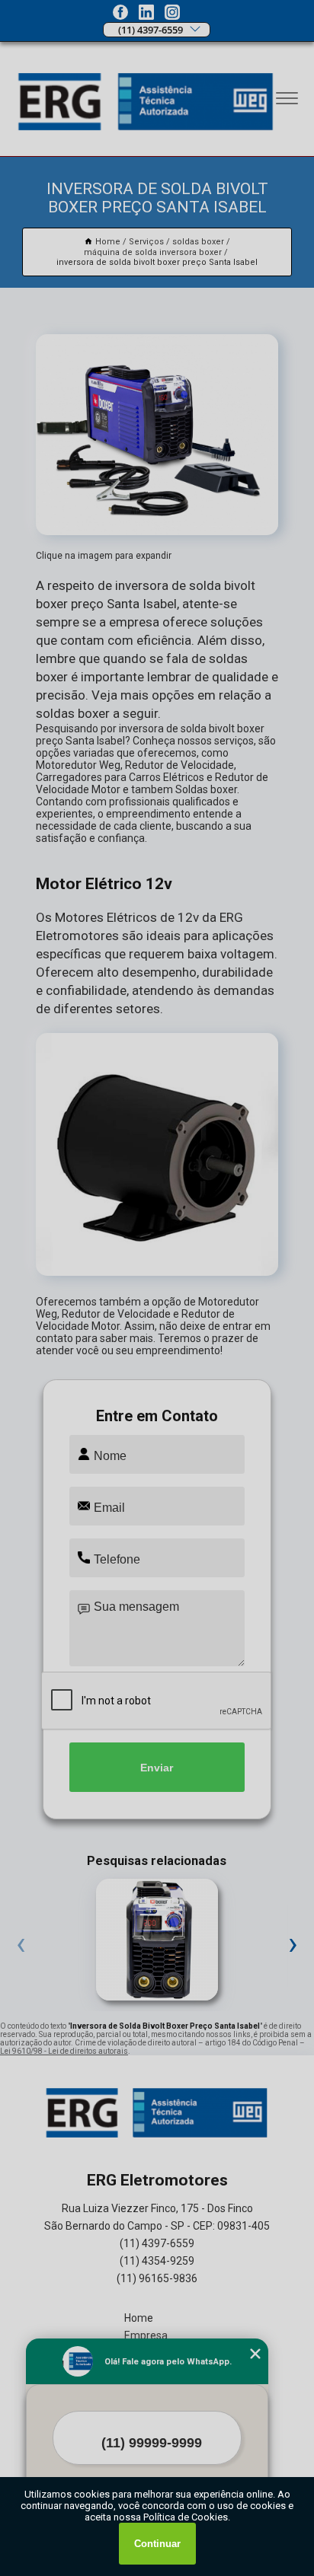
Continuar (157, 2544)
